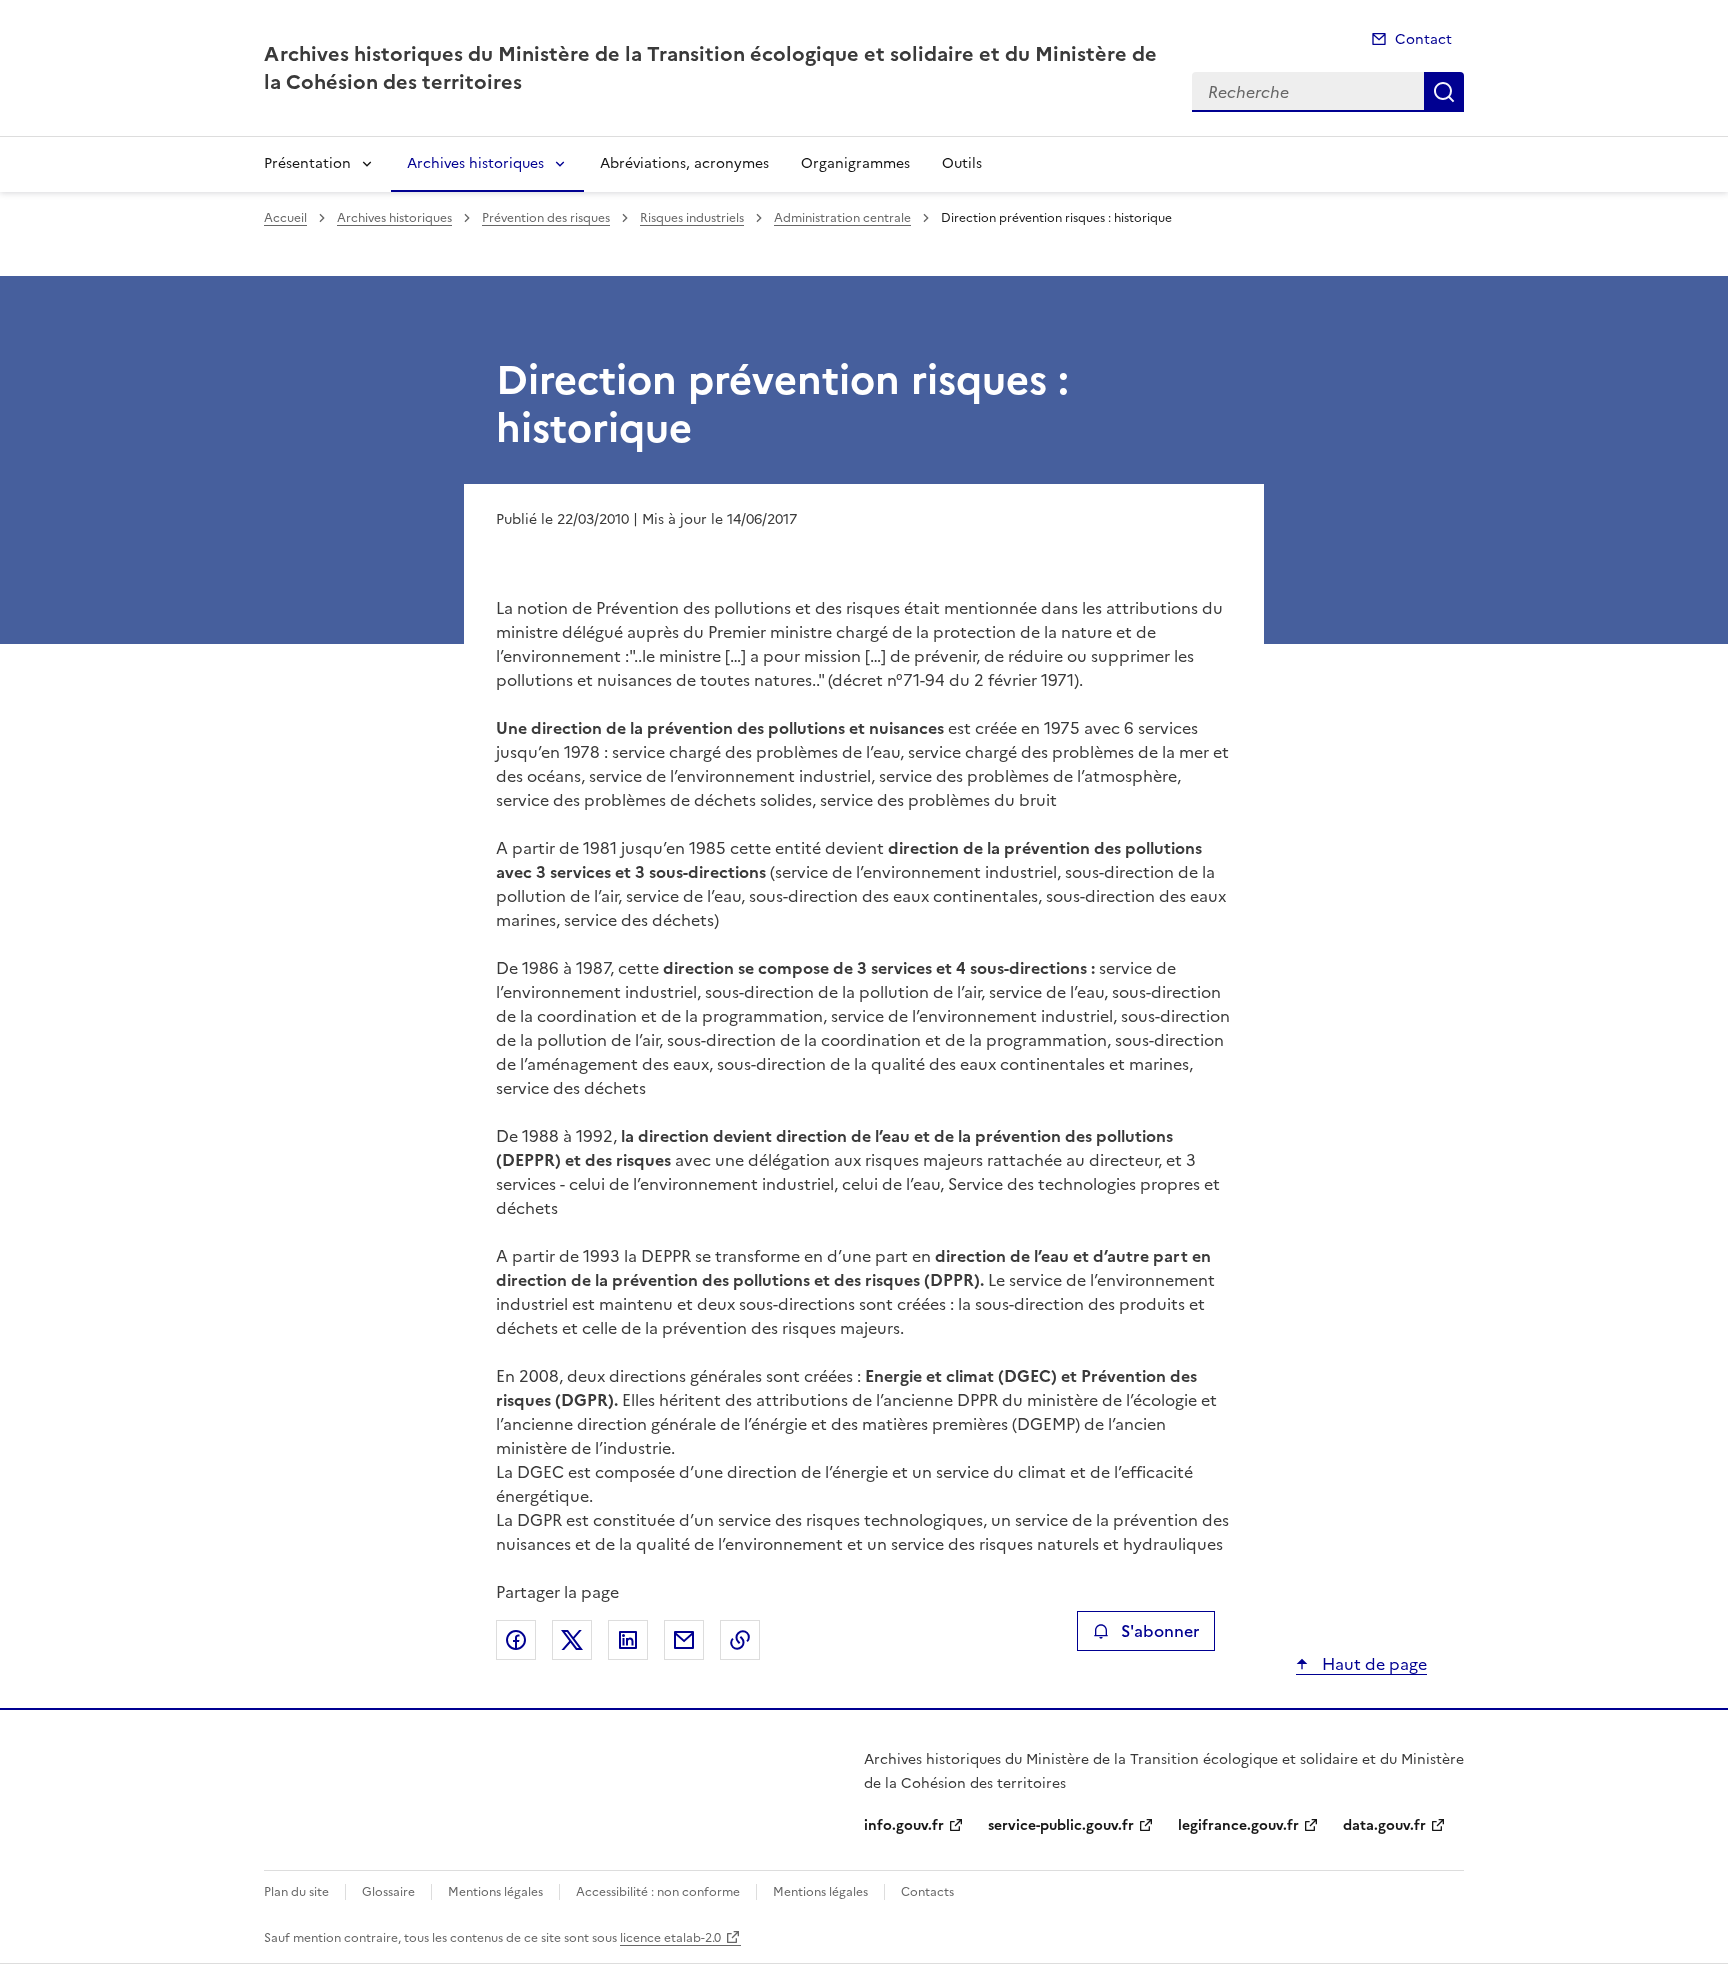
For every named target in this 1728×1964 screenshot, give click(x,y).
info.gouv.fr (904, 1825)
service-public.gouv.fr (1061, 1825)
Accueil (285, 218)
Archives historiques (475, 163)
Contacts (927, 1892)
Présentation (307, 163)
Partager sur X (572, 1640)
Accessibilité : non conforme (658, 1892)
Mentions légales (495, 1892)
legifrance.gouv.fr (1238, 1825)
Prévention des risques (546, 218)
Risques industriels (692, 218)
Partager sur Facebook (516, 1640)
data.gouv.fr (1384, 1825)
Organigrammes (855, 163)
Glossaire (388, 1892)
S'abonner (1160, 1631)
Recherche (1444, 92)
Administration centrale (842, 218)
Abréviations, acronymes (684, 163)
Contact (1423, 39)
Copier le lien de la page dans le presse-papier (740, 1640)
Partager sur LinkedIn (628, 1640)
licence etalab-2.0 (670, 1938)
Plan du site (296, 1892)
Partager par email (684, 1640)
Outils (962, 163)
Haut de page (1372, 1664)
